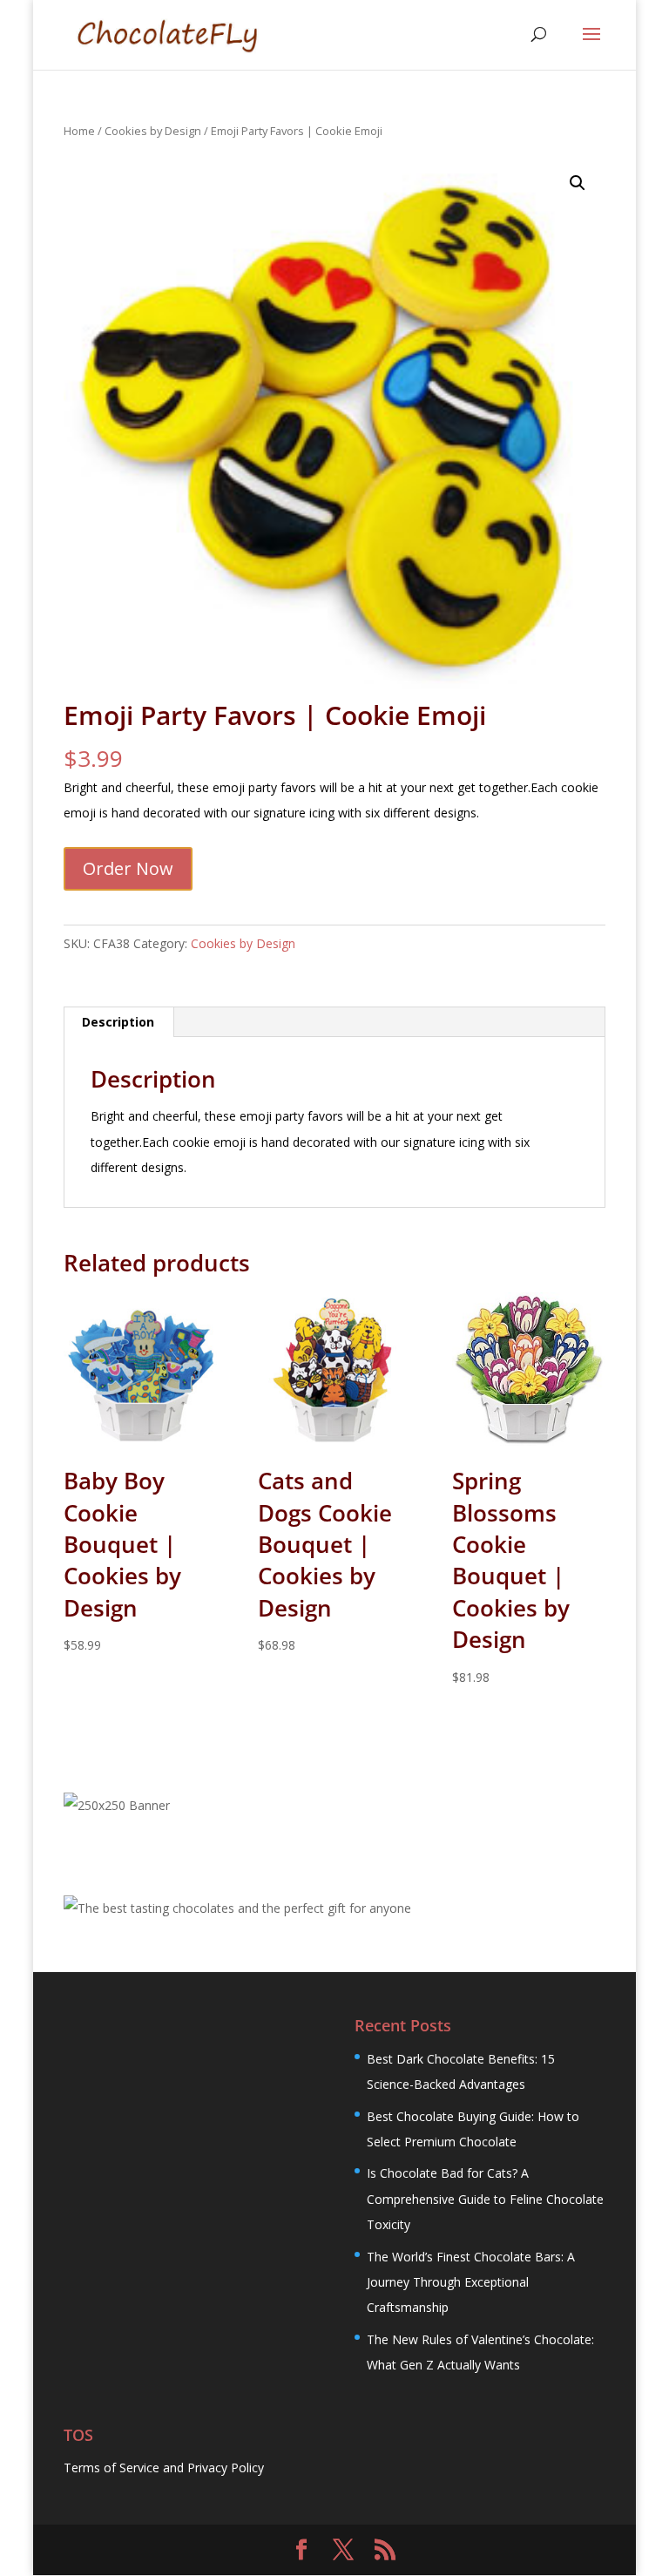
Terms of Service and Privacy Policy (164, 2468)
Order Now (128, 868)
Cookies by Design (153, 131)
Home (79, 131)
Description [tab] (118, 1022)
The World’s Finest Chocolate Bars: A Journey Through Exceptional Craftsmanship (471, 2282)
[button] (578, 183)
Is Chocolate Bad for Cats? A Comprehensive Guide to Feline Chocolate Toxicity (485, 2199)
